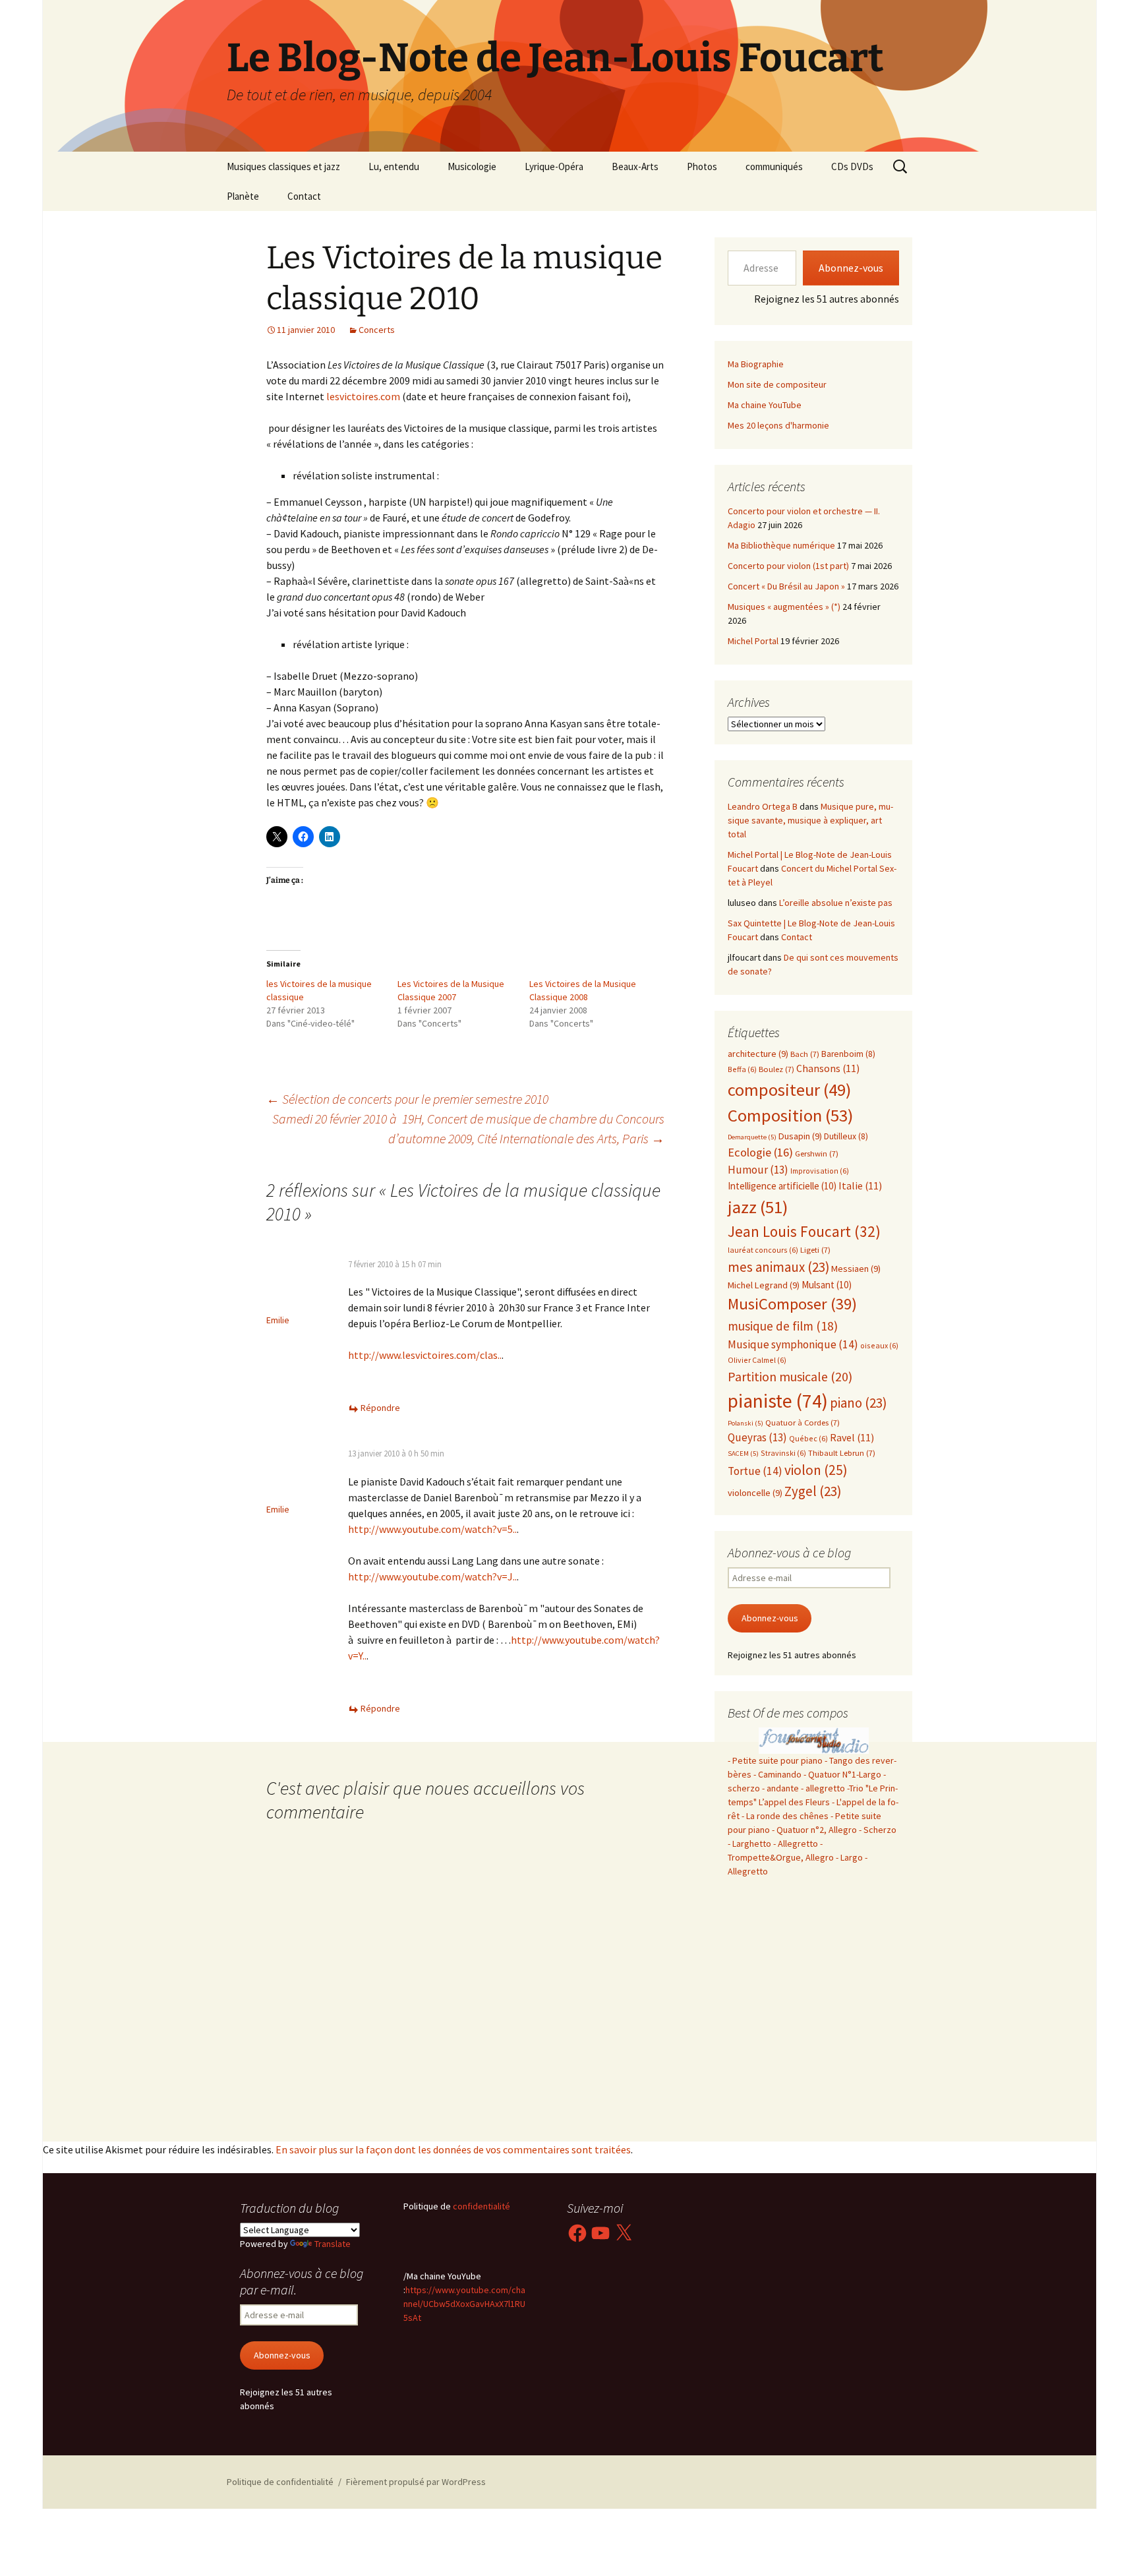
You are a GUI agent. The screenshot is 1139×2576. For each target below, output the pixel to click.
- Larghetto (749, 1843)
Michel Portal (753, 641)
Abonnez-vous (851, 268)
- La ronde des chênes (786, 1816)
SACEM (743, 1453)
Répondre (380, 1408)
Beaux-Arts (635, 166)
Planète (243, 196)
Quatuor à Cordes (803, 1423)
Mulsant (827, 1285)
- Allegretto (796, 1843)
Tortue (755, 1471)
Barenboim (848, 1054)
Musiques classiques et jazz (283, 166)
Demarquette (752, 1137)
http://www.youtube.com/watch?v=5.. (432, 1529)
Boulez (776, 1069)
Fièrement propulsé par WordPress (416, 2482)
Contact (304, 196)
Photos (702, 166)
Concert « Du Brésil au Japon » (786, 586)
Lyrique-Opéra (554, 166)
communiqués (774, 166)
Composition (790, 1115)
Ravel (852, 1438)
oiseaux (879, 1345)
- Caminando (777, 1774)
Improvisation (820, 1171)
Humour (758, 1170)
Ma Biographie (756, 364)
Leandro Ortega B (763, 806)
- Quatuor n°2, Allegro (814, 1830)
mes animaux (778, 1267)
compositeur (789, 1090)
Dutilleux (846, 1136)
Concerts (377, 330)
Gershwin (817, 1153)
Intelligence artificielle (782, 1186)
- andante (780, 1788)
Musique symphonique (793, 1344)
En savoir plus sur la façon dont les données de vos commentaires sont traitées (453, 2149)
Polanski (745, 1423)
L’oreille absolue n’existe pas (836, 903)
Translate (333, 2244)
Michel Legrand (764, 1285)
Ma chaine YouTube (765, 405)
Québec (808, 1438)
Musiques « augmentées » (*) (784, 607)
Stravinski (783, 1453)
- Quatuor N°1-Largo (842, 1774)
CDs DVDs (852, 166)
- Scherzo (878, 1830)
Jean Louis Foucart (804, 1231)
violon (816, 1470)
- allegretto (823, 1788)
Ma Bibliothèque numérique (781, 545)
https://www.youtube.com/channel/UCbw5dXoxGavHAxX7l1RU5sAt (464, 2304)
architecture (758, 1054)
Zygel (813, 1491)
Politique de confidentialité (280, 2482)
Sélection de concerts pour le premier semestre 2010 (407, 1099)
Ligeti (815, 1250)
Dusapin (800, 1136)
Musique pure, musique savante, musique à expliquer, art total (810, 820)
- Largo (849, 1857)
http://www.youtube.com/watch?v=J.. (432, 1576)
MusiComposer (792, 1304)
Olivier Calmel (757, 1360)
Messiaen (856, 1269)
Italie (860, 1186)
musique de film (783, 1326)
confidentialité (481, 2206)
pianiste (778, 1401)
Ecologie (760, 1152)
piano (858, 1403)
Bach (805, 1054)
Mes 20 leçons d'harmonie (778, 425)
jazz (758, 1207)
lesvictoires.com (363, 396)
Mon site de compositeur (777, 384)
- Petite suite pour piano (775, 1760)
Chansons (828, 1068)
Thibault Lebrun (842, 1453)
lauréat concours (763, 1250)
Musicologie (472, 166)
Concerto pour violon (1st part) (788, 566)
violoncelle (755, 1493)
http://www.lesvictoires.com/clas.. (425, 1355)
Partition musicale (790, 1376)
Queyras (757, 1437)
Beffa (742, 1069)
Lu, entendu (394, 166)
